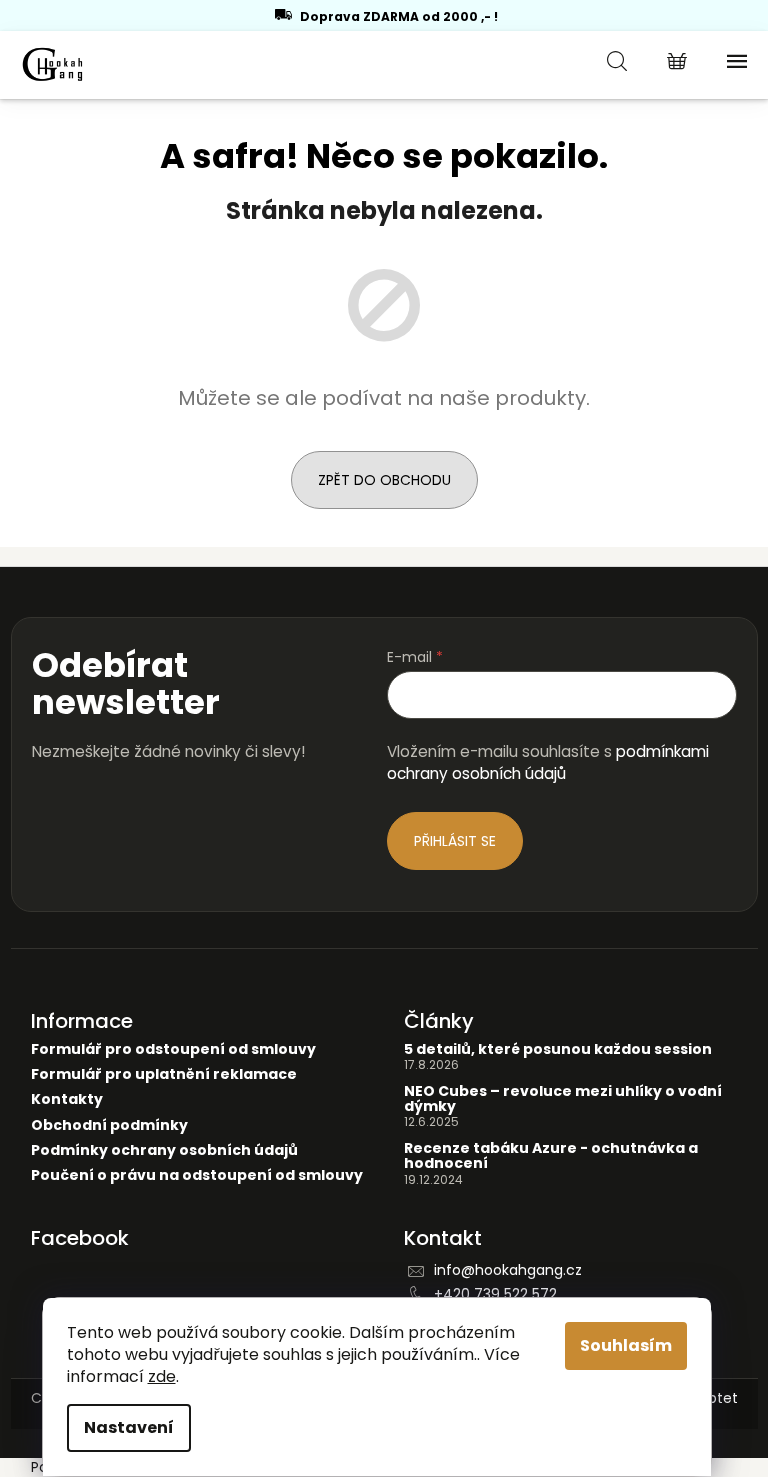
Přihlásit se (455, 841)
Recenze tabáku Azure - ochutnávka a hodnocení (551, 1156)
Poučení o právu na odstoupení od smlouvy (197, 1175)
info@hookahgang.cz (508, 1270)
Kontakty (67, 1099)
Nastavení (129, 1427)
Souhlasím (626, 1345)
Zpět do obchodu (384, 480)
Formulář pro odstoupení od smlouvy (173, 1049)
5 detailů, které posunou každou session (558, 1049)
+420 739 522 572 (495, 1294)
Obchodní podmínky (109, 1125)
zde (162, 1376)
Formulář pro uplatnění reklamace (164, 1074)
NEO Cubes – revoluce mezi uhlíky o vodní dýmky (563, 1099)
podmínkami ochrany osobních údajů (548, 762)
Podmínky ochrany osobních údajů (164, 1150)
